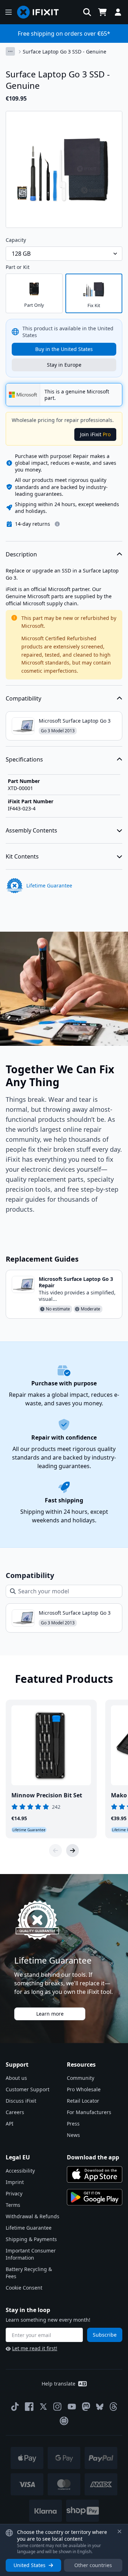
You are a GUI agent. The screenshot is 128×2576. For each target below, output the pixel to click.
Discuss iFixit (21, 2101)
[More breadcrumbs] (10, 51)
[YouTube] (72, 2407)
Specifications (24, 759)
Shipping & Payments (31, 2239)
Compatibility (23, 698)
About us (16, 2078)
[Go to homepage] (41, 12)
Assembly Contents (31, 830)
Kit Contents (22, 856)
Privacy (14, 2193)
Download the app (93, 2157)
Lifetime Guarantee (29, 2228)
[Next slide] (73, 1850)
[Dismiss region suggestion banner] (119, 2531)
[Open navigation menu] (9, 12)
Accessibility (20, 2171)
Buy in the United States (64, 349)
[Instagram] (58, 2407)
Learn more (50, 2014)
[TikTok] (15, 2407)
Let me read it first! (35, 2348)
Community (81, 2078)
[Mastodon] (86, 2407)
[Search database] (87, 12)
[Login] (118, 12)
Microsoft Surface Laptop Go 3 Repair (76, 1282)
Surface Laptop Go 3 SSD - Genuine (65, 52)
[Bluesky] (100, 2407)
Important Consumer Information (31, 2254)
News (73, 2135)
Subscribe (105, 2335)
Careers (15, 2112)
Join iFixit (95, 434)
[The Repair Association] (64, 2421)
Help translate (58, 2384)
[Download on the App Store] (95, 2174)
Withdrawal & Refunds (33, 2216)
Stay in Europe (64, 365)
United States (30, 2565)
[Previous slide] (55, 1850)
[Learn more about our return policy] (57, 524)
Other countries (93, 2565)
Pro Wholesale (84, 2089)
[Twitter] (43, 2407)
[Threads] (113, 2407)
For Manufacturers (89, 2112)
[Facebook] (29, 2407)
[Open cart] (102, 12)
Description (21, 554)
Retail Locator (83, 2101)
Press (73, 2124)
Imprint (15, 2182)
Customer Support (28, 2089)
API (10, 2124)
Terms (13, 2205)
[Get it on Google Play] (95, 2197)
